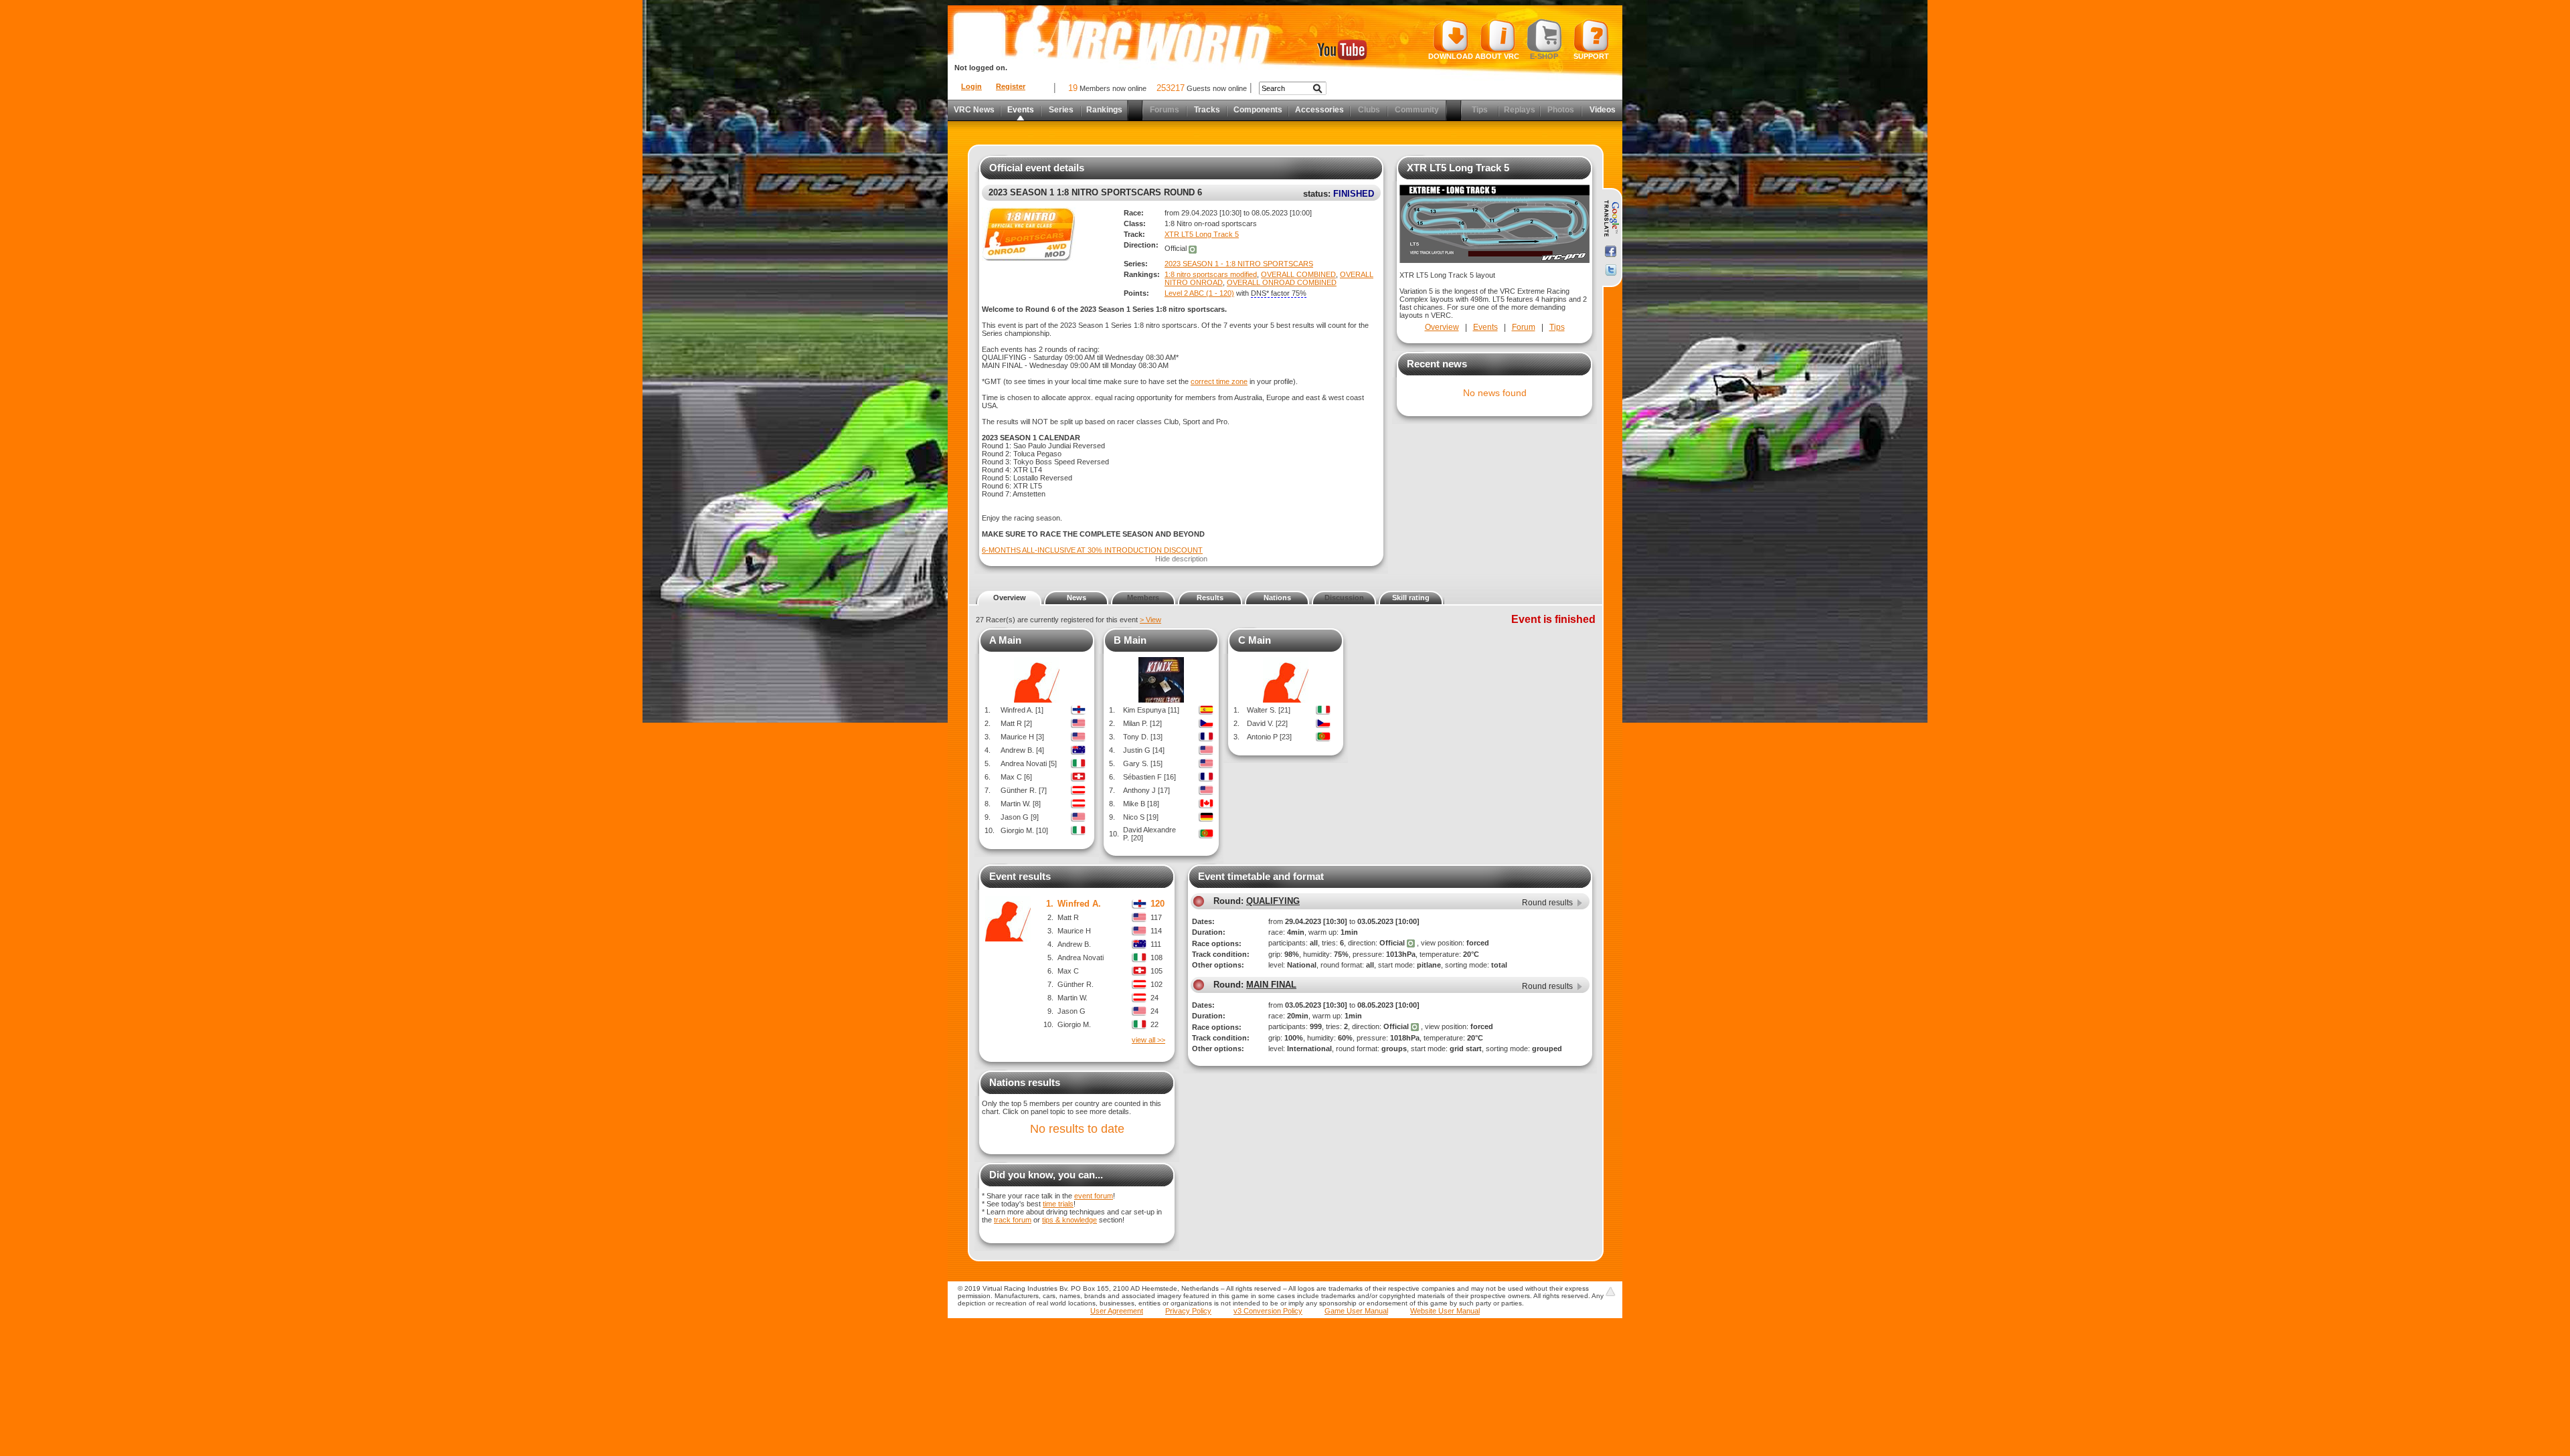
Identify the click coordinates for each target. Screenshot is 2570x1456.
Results (1210, 598)
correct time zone (1219, 381)
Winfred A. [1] (1022, 710)
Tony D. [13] (1143, 737)
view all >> (1148, 1040)
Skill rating (1411, 598)
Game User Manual (1356, 1311)
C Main (1255, 640)
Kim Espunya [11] (1151, 710)
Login (971, 86)
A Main (1005, 640)
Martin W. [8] (1021, 804)
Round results (1547, 903)
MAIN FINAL (1271, 985)
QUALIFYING (1273, 901)
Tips (1557, 327)
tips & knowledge (1069, 1220)
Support (1591, 56)
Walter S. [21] (1269, 710)
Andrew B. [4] (1022, 750)
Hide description (1181, 559)
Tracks (1207, 110)
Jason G (1072, 1011)
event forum (1094, 1196)
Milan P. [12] (1142, 723)
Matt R (1068, 917)
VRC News (974, 110)
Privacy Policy (1188, 1311)
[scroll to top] (1610, 1291)
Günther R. (1076, 984)
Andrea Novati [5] (1029, 763)
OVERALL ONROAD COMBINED (1282, 282)
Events (1021, 110)
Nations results (1025, 1082)
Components (1258, 110)
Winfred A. (1079, 904)
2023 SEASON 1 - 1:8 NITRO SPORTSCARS (1239, 264)
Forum (1524, 327)
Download (1451, 56)
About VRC (1497, 56)
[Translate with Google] (1611, 219)
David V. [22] (1267, 723)
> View (1150, 620)
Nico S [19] (1141, 817)
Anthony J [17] (1146, 790)
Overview (1442, 327)
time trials (1058, 1204)
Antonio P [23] (1269, 737)
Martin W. (1073, 998)
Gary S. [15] (1143, 763)
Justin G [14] (1144, 750)
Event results (1020, 876)
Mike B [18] (1141, 804)
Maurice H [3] (1022, 737)
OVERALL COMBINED (1298, 274)
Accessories (1319, 110)
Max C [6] (1016, 777)
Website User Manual (1445, 1311)
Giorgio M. (1074, 1024)
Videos (1603, 110)
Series (1061, 110)
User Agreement (1117, 1311)
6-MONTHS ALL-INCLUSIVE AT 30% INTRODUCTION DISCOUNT (1092, 550)
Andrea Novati (1081, 958)
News (1077, 598)
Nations (1277, 598)
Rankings (1104, 110)
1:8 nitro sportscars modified (1211, 274)
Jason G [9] (1020, 817)
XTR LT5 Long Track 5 (1202, 234)
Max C (1068, 971)
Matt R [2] (1016, 723)
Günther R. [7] (1024, 790)
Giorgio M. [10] (1024, 830)
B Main (1130, 640)
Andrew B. (1074, 944)
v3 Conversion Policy (1268, 1311)
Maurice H (1074, 931)
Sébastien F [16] (1149, 777)
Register (1011, 86)
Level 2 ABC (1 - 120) (1199, 293)
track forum (1013, 1220)
